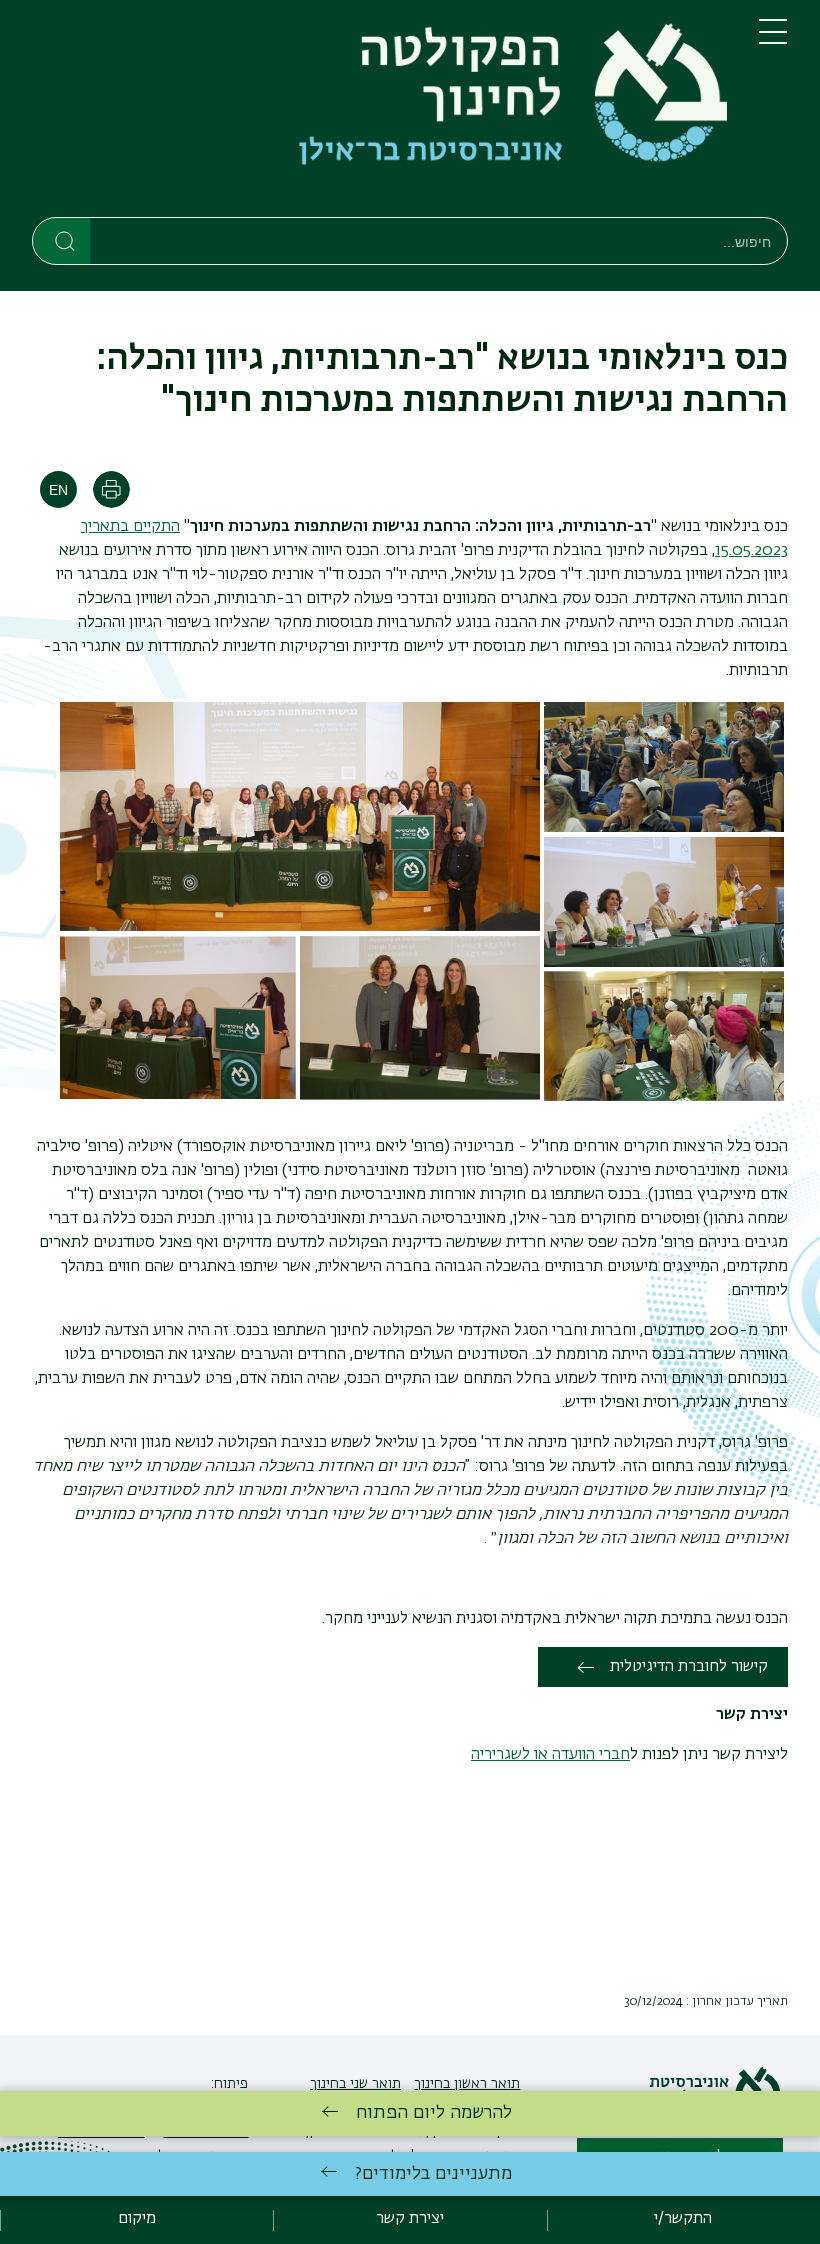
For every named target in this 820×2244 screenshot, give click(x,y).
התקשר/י (683, 2219)
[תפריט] (773, 40)
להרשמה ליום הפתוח (434, 2113)
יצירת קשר (410, 2219)
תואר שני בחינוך (355, 2084)
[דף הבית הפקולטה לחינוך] (379, 112)
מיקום (137, 2219)
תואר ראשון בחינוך (467, 2084)
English (58, 489)
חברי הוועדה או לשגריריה (550, 1755)
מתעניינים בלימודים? (433, 2174)
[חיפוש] (62, 240)
